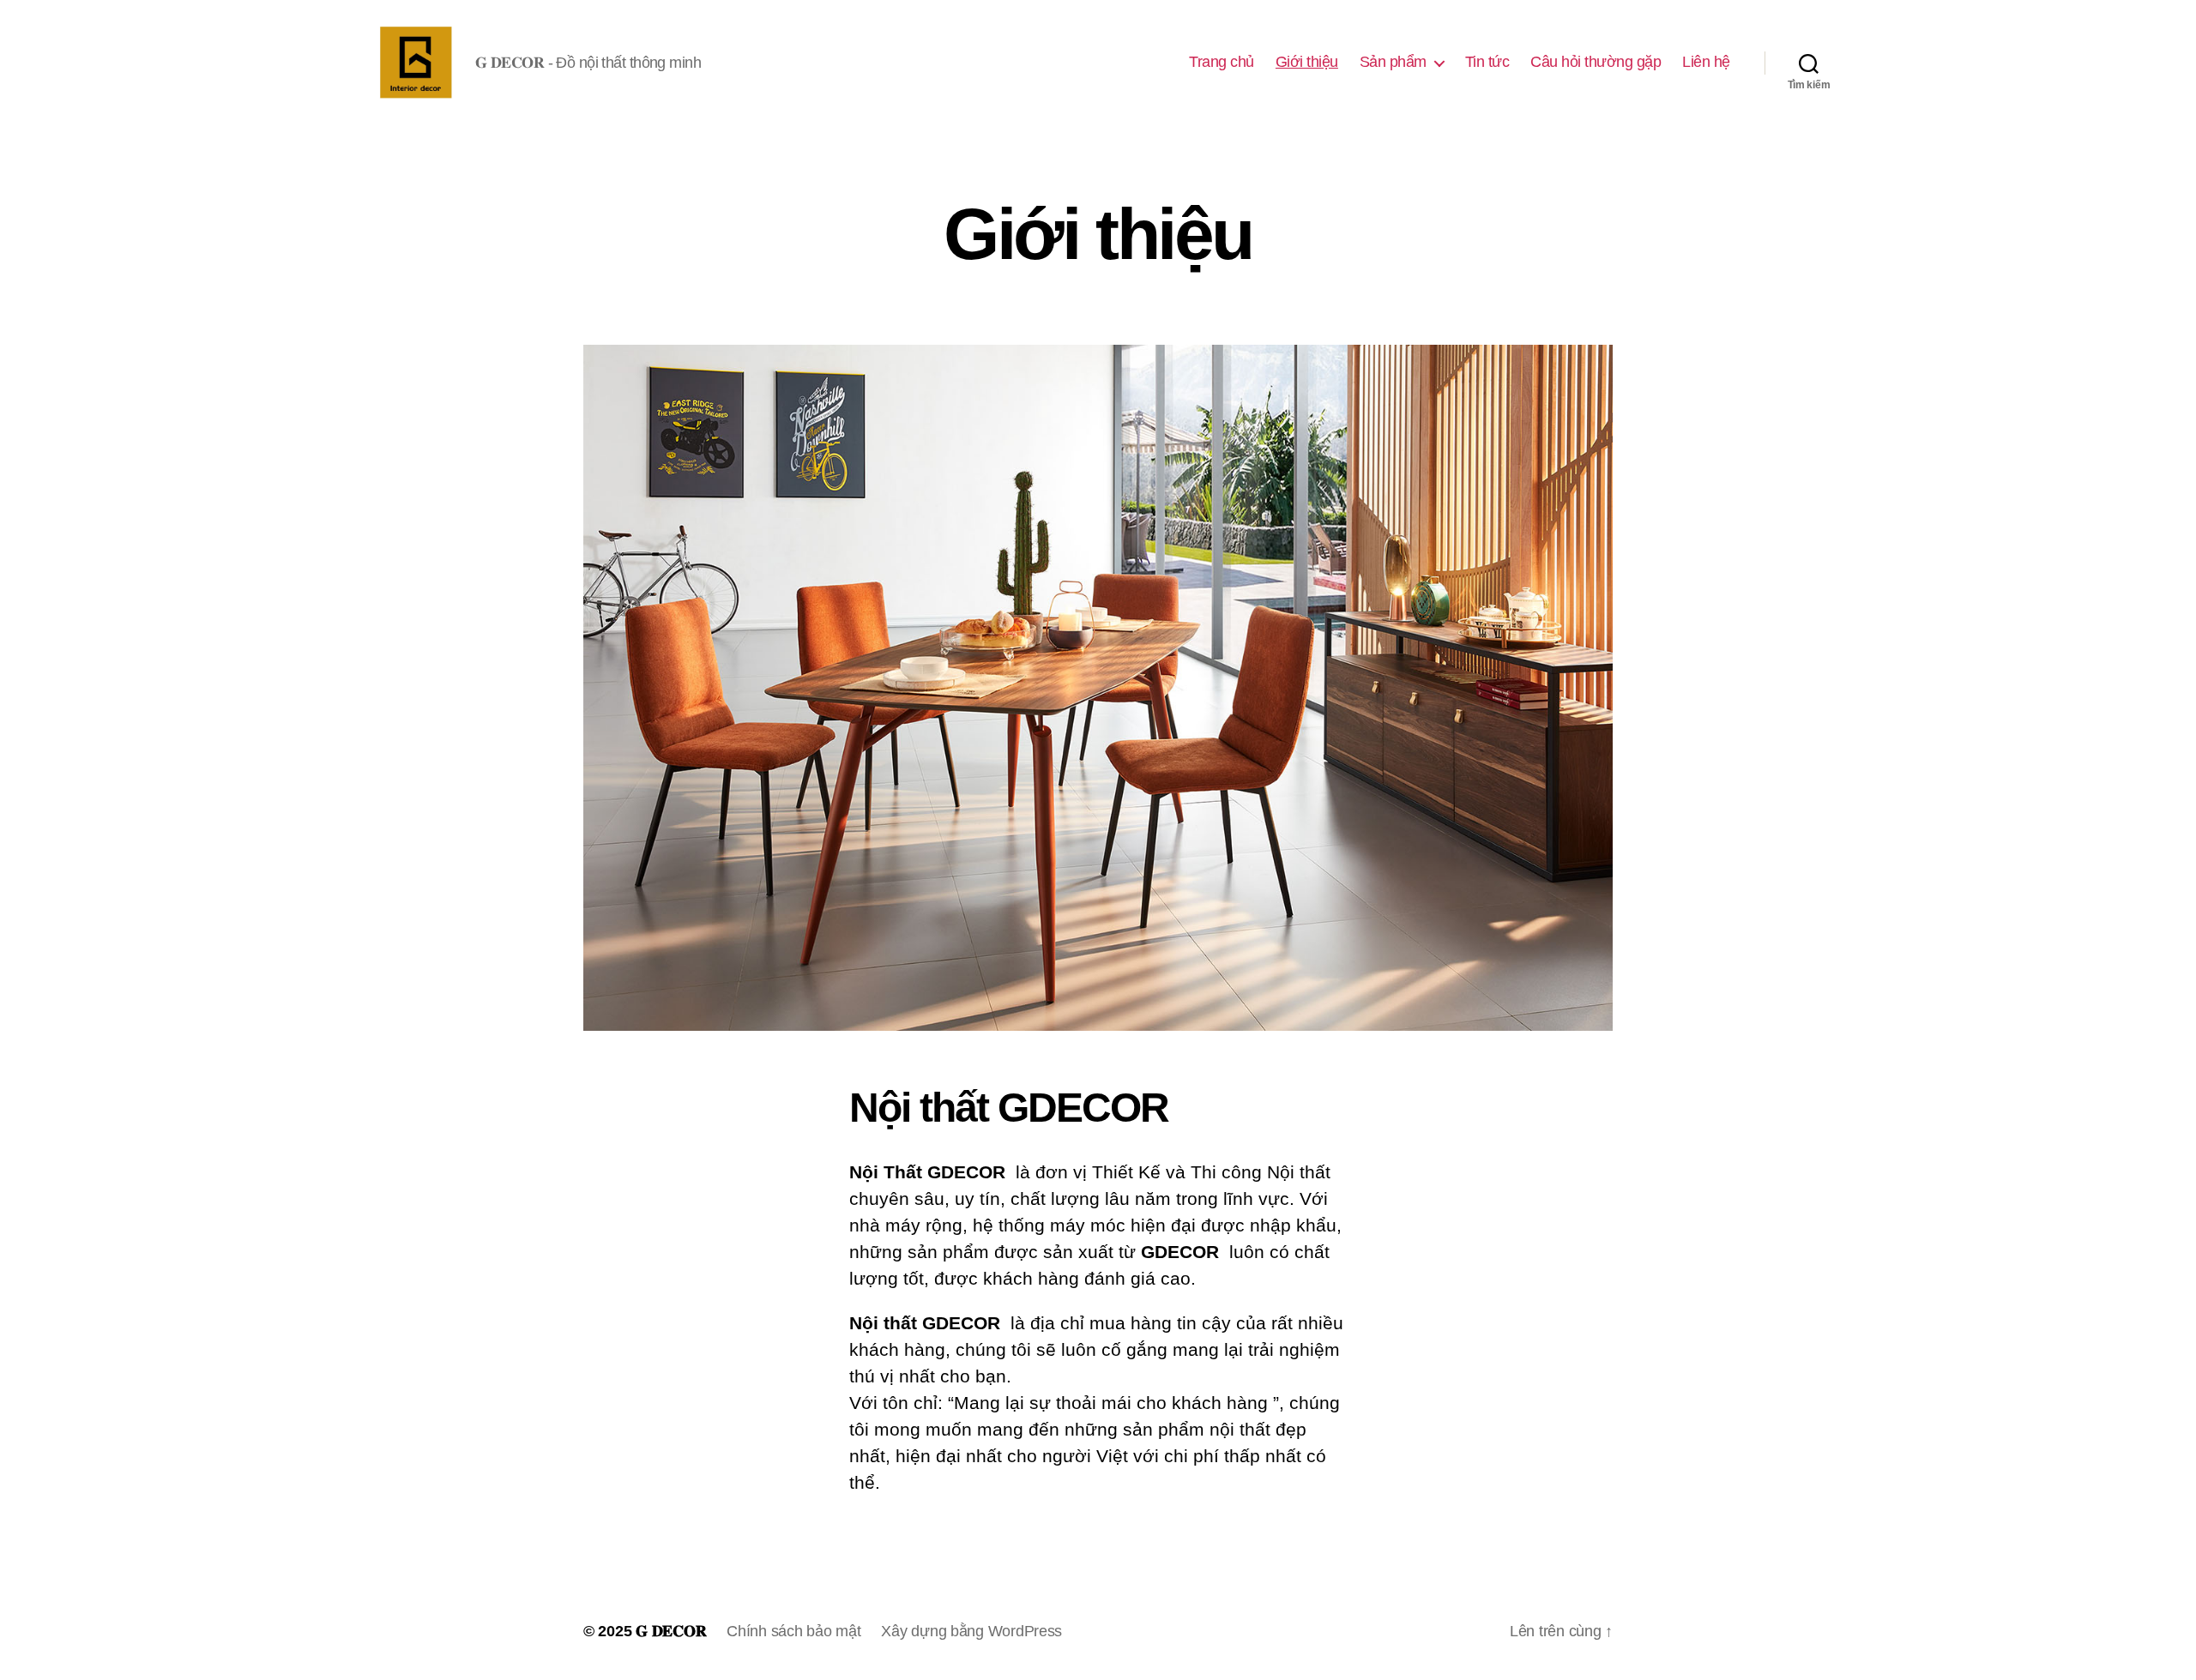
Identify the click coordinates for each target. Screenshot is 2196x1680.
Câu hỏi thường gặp (1596, 62)
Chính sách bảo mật (793, 1631)
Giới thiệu (1307, 62)
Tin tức (1487, 62)
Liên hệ (1706, 62)
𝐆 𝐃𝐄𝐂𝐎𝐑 (671, 1631)
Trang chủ (1222, 62)
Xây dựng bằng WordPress (971, 1631)
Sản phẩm (1393, 62)
